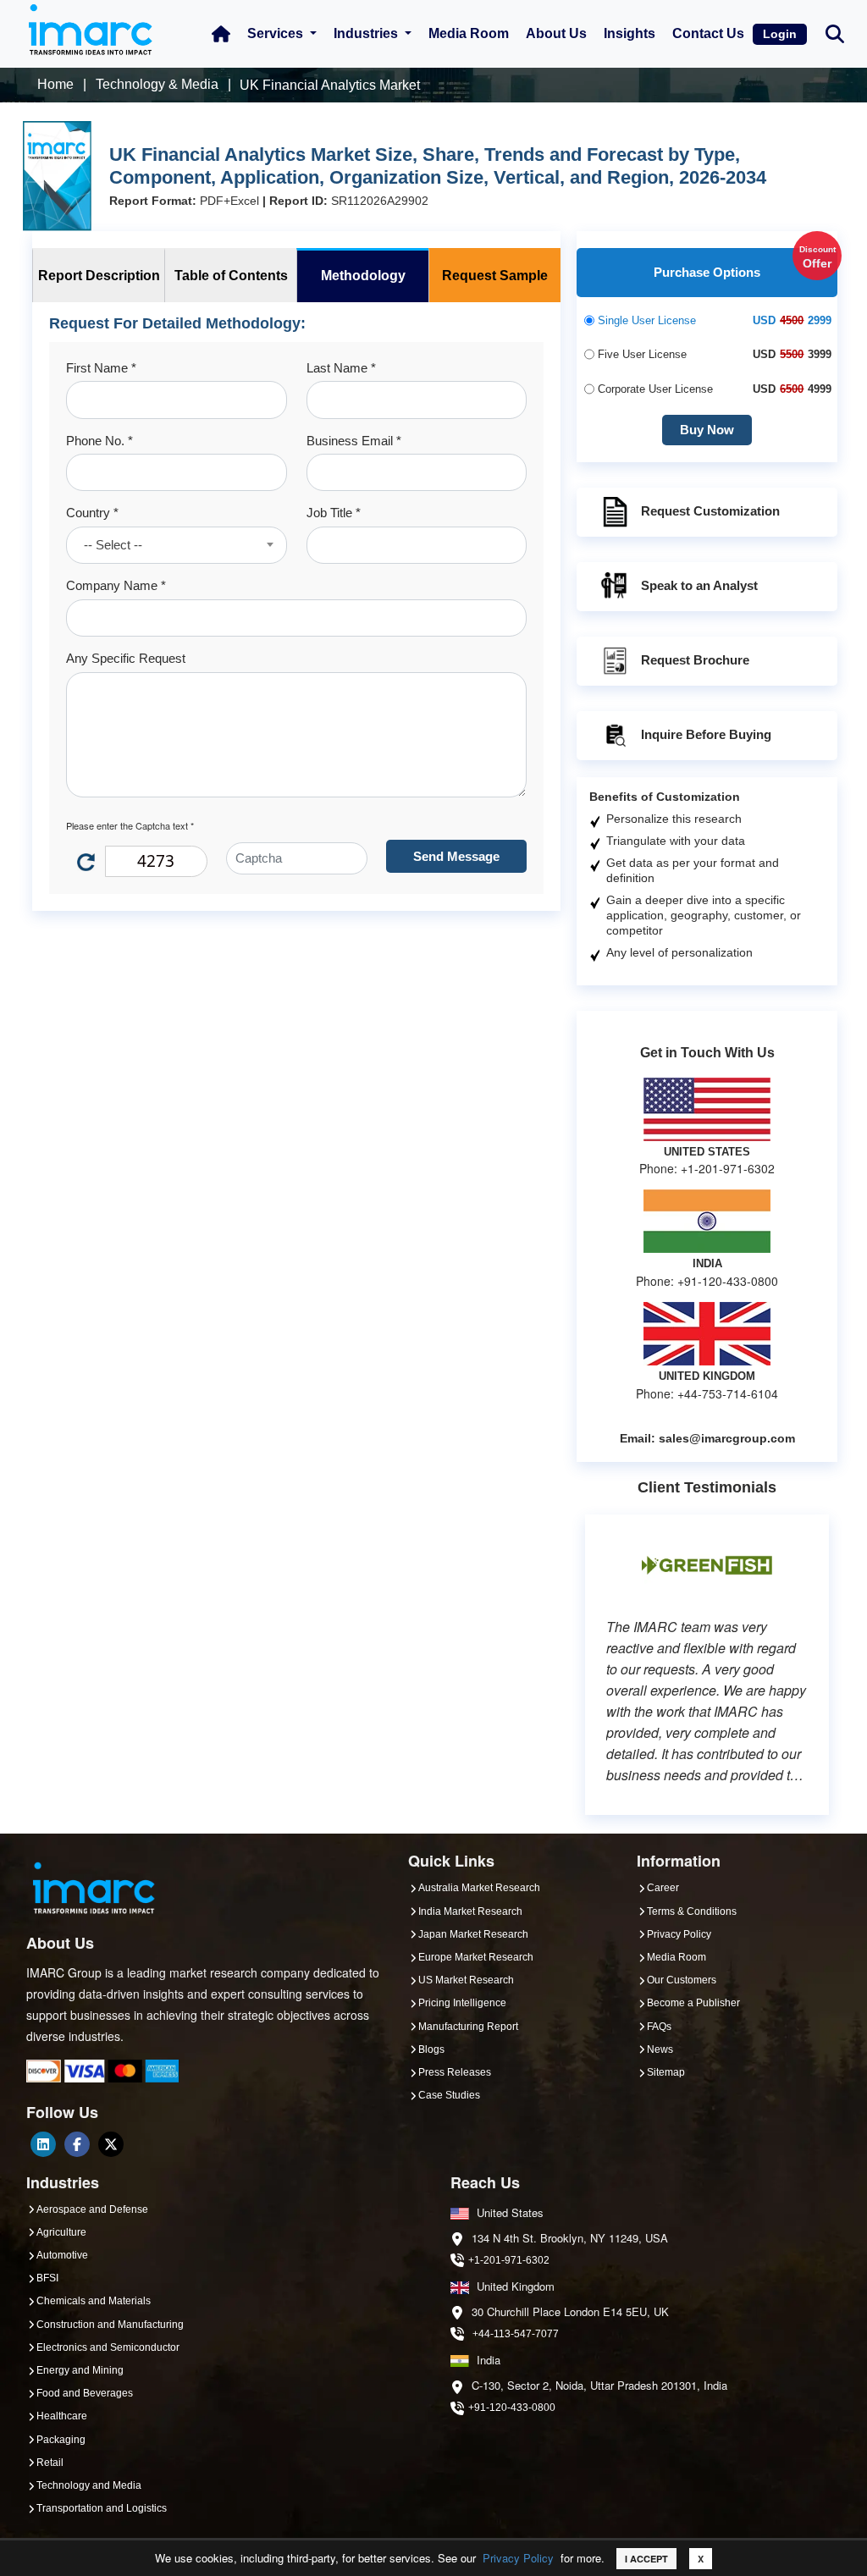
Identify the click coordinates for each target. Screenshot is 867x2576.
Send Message (456, 856)
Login (780, 34)
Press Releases (455, 2072)
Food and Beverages (85, 2393)
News (660, 2049)
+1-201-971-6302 (509, 2260)
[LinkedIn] (43, 2144)
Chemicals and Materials (94, 2301)
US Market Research (466, 1980)
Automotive (62, 2255)
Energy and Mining (80, 2370)
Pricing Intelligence (462, 2003)
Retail (50, 2463)
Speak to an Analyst (699, 585)
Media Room (469, 33)
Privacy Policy (518, 2558)
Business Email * (354, 441)
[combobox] (177, 545)
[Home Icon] (221, 34)
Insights (630, 33)
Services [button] (277, 33)
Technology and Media (89, 2485)
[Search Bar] (835, 33)
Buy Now (707, 430)
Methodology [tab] (363, 276)
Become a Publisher (693, 2003)
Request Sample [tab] (495, 276)
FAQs (659, 2027)
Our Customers (682, 1980)
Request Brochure (695, 660)
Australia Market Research (479, 1888)
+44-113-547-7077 (516, 2334)
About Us (556, 33)
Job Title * (334, 513)
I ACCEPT (646, 2559)
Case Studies (449, 2095)
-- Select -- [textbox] (113, 545)
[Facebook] (77, 2144)
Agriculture (61, 2232)
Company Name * (116, 585)
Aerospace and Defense (92, 2209)
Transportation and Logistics (102, 2508)
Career (663, 1888)
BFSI (47, 2278)
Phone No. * (99, 441)
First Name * (101, 368)
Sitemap (666, 2072)
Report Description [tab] (99, 276)
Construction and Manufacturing (110, 2325)
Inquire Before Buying (706, 734)
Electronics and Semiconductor (108, 2347)
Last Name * (341, 368)
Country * (92, 513)
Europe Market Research (476, 1957)
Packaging (61, 2440)
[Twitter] (111, 2144)
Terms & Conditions (692, 1911)
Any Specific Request (126, 658)
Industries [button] (367, 33)
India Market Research (470, 1911)
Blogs (431, 2049)
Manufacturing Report (468, 2027)
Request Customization (710, 511)
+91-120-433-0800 (512, 2408)
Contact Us (708, 33)
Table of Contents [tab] (231, 276)
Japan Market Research (473, 1934)
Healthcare (62, 2416)
